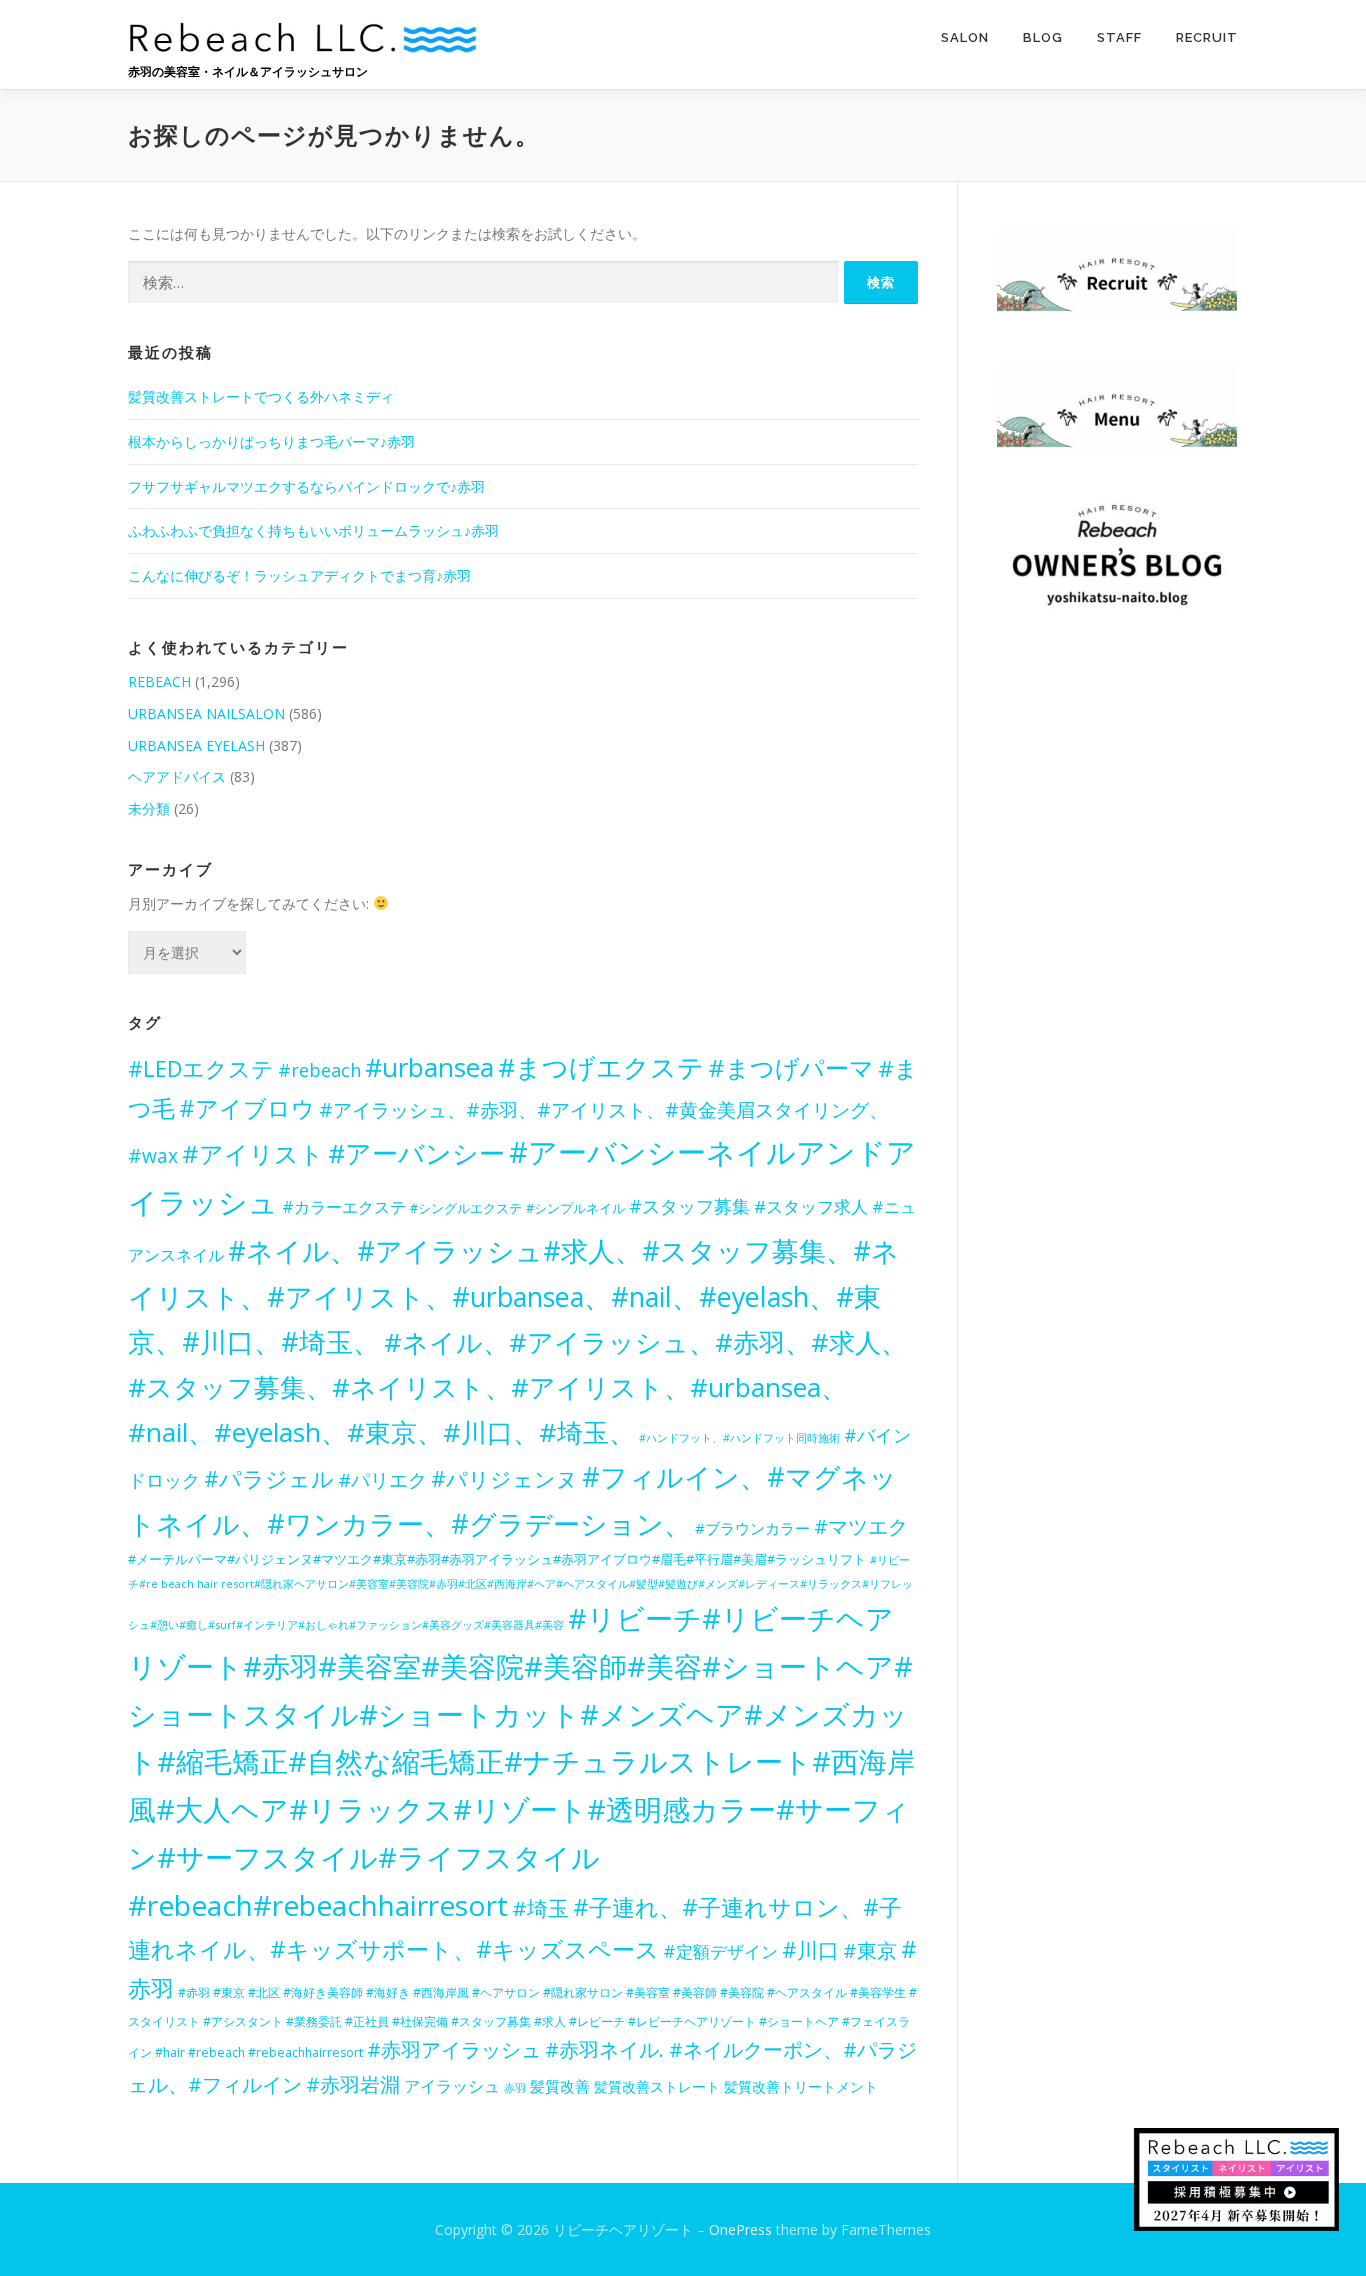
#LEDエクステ (201, 1068)
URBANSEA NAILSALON (206, 713)
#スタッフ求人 (811, 1206)
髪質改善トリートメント (801, 2086)
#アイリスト (253, 1153)
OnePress (740, 2229)
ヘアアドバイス (177, 776)
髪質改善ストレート (657, 2086)
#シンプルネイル (575, 1208)
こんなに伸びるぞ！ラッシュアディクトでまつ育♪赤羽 (299, 575)
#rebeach (319, 1070)
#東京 (870, 1950)
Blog (1043, 37)
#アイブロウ (247, 1108)
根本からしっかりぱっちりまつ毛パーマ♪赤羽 (271, 441)
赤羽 (515, 2087)
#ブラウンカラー (752, 1528)
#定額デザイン (720, 1951)
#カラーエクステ (344, 1207)
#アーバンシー (416, 1153)
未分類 (149, 808)
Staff (1119, 37)
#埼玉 (540, 1908)
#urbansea (429, 1067)
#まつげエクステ (601, 1067)
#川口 (810, 1949)
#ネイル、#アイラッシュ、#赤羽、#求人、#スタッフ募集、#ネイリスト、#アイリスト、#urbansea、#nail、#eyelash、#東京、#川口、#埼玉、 (517, 1386)
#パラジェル (269, 1478)
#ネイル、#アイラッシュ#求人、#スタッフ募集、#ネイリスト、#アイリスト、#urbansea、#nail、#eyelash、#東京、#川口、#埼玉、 (513, 1296)
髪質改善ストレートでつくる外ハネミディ (261, 396)
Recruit (1207, 37)
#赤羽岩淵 (353, 2084)
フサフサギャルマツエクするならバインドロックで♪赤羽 (306, 486)
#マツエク (861, 1526)
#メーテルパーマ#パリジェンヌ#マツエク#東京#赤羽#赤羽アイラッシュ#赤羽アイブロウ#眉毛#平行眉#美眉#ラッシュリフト (497, 1559)
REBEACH (159, 681)
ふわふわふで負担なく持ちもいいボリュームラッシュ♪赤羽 (313, 530)
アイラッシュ (452, 2086)
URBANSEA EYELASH (196, 745)
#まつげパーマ (791, 1067)
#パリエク (382, 1479)
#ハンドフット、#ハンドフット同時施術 (739, 1438)
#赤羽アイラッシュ (454, 2049)
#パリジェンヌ (504, 1478)
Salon (965, 37)
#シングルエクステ (466, 1208)
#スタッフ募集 (689, 1206)
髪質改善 (560, 2086)
